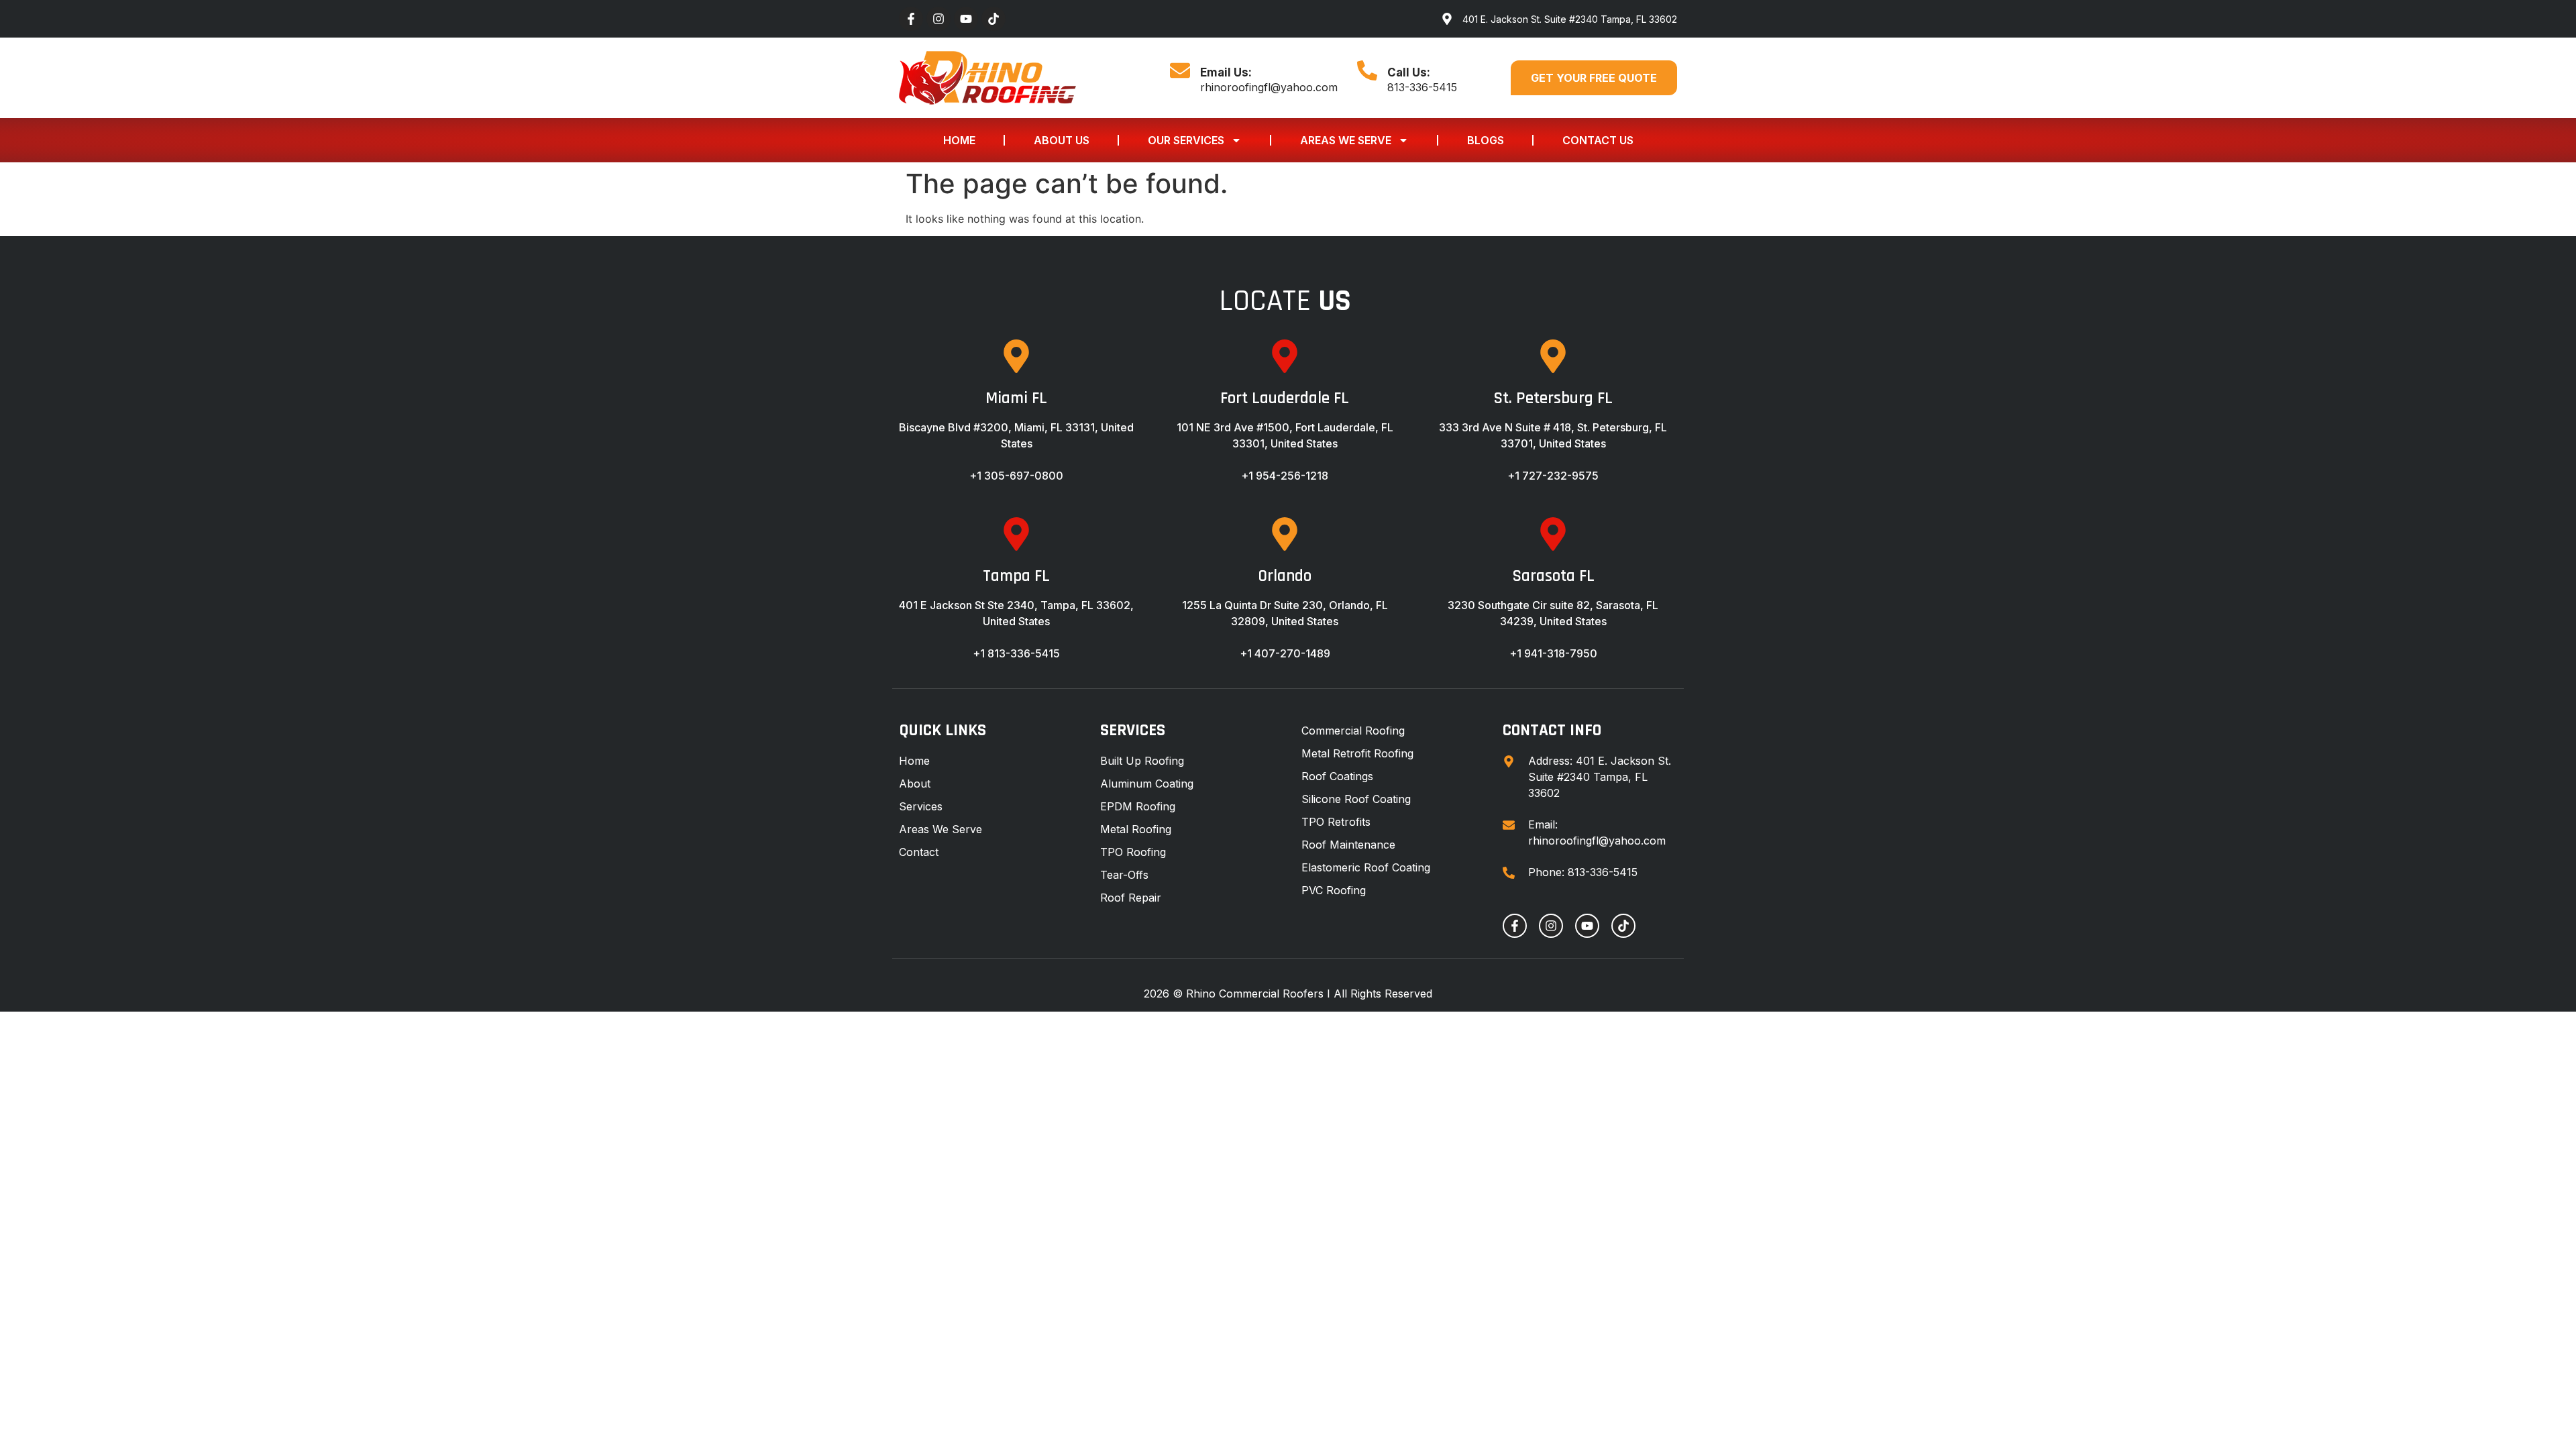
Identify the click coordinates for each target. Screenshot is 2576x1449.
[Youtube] (966, 19)
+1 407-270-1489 (1285, 653)
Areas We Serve (1346, 140)
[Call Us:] (1367, 70)
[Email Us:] (1180, 70)
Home (959, 140)
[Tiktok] (994, 19)
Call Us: (1409, 72)
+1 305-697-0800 (1016, 476)
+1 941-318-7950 (1553, 653)
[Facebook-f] (911, 19)
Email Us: (1226, 72)
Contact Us (1598, 140)
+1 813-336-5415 (1016, 653)
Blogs (1486, 140)
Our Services (1186, 140)
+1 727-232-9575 (1553, 476)
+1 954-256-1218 (1285, 476)
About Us (1062, 140)
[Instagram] (938, 19)
